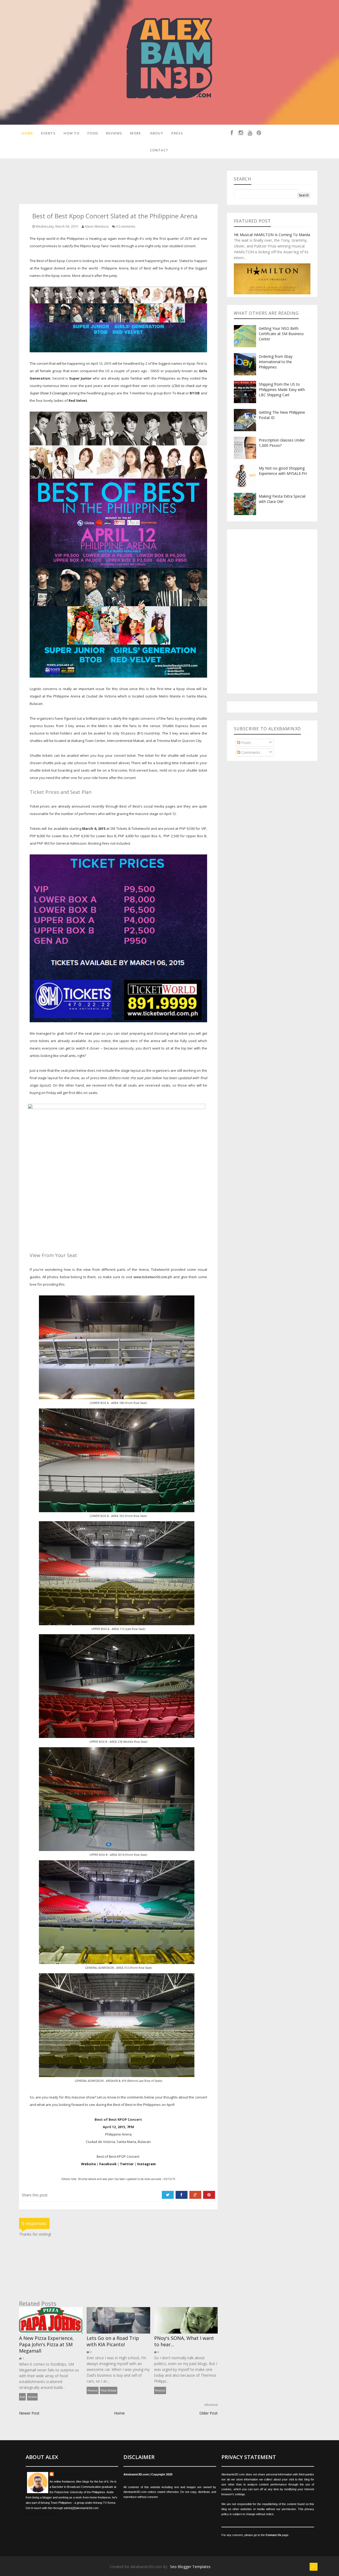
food (22, 2397)
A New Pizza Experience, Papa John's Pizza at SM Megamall (46, 2344)
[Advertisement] (115, 183)
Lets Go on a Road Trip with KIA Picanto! (113, 2341)
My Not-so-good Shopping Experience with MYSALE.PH (283, 471)
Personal (93, 2390)
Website (88, 2164)
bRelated (211, 2405)
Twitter (127, 2164)
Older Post (209, 2413)
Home (27, 133)
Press (177, 133)
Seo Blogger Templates (190, 2567)
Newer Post (29, 2413)
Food (93, 133)
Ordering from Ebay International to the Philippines (276, 362)
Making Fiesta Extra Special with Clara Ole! (282, 499)
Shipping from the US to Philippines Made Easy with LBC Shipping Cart (282, 389)
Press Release (109, 2390)
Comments (250, 752)
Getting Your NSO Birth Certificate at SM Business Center (281, 334)
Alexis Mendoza (66, 2475)
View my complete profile (42, 2514)
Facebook (108, 2164)
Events (48, 133)
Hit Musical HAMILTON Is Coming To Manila (272, 235)
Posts (246, 743)
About (157, 133)
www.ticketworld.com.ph (153, 1277)
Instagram (146, 2164)
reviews (32, 2397)
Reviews (114, 133)
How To (72, 133)
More (135, 133)
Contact (159, 150)
